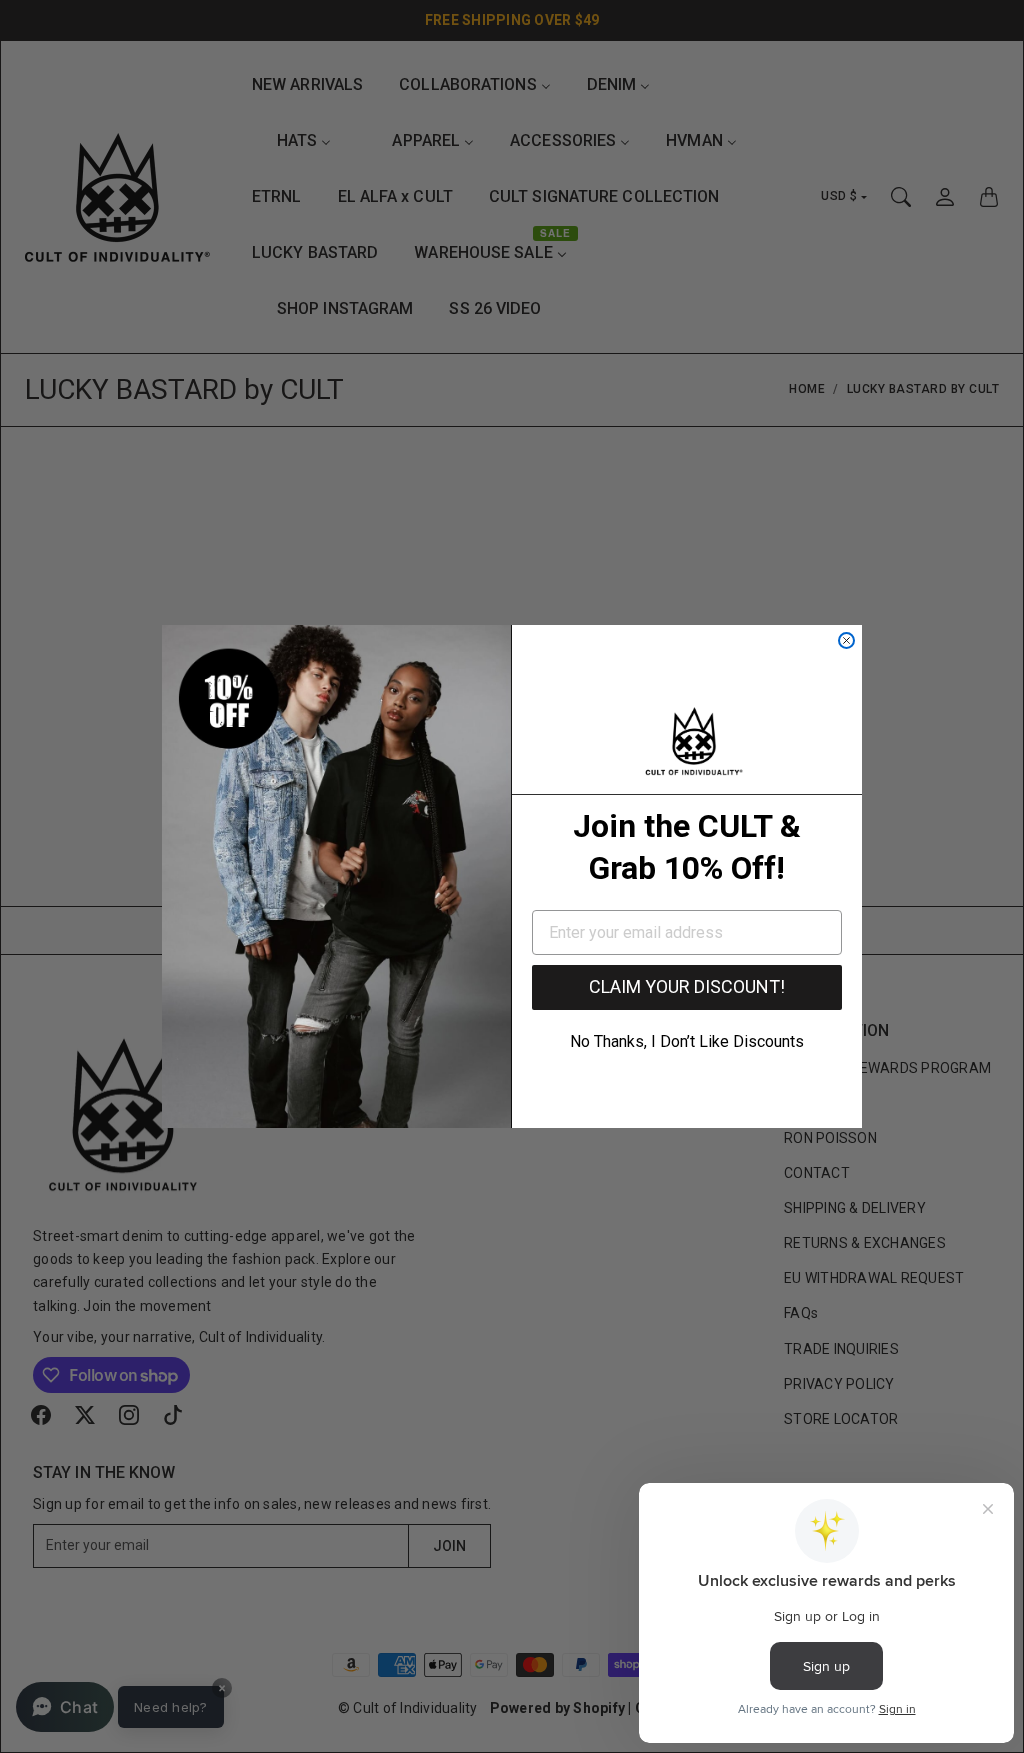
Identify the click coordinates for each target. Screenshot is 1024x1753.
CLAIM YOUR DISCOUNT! (687, 986)
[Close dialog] (846, 640)
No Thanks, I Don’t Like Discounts (687, 1041)
